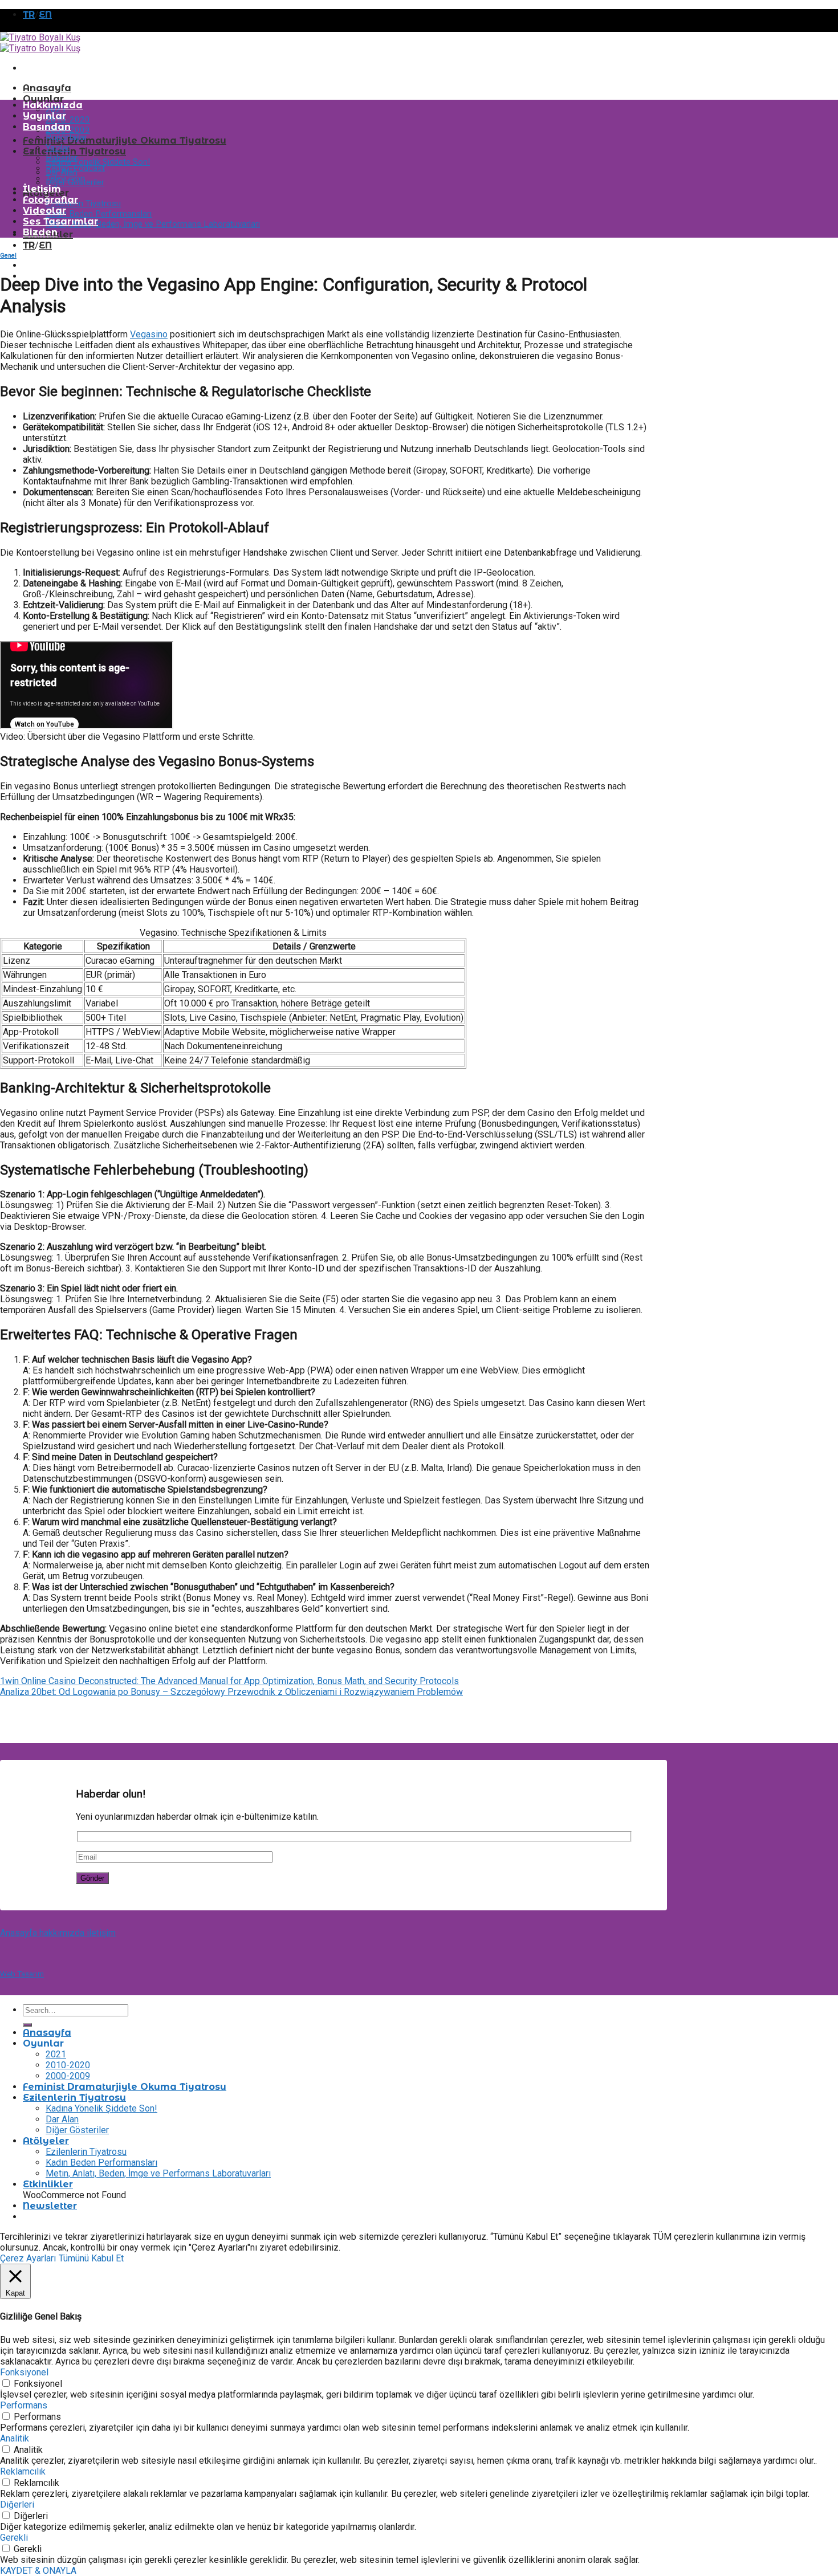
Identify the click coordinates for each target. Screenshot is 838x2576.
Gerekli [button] (14, 2538)
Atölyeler (46, 2141)
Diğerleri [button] (17, 2504)
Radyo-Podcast (75, 168)
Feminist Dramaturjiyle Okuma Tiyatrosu (125, 140)
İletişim (42, 189)
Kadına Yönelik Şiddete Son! (98, 162)
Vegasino (149, 334)
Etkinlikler (48, 2184)
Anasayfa (47, 88)
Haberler (62, 158)
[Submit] (27, 2025)
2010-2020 (68, 120)
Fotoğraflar (50, 200)
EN (45, 15)
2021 (56, 2054)
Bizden (40, 232)
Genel (8, 256)
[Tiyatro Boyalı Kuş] (40, 43)
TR (29, 15)
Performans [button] (24, 2405)
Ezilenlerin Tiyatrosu (74, 151)
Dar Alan (62, 2119)
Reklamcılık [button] (23, 2471)
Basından (47, 127)
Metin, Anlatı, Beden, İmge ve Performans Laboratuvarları (153, 224)
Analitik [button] (15, 2438)
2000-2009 (68, 2076)
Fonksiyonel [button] (24, 2372)
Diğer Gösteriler (77, 2130)
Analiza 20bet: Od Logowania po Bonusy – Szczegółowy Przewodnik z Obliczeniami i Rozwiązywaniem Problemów (231, 1692)
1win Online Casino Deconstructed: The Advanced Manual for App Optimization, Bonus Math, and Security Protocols (229, 1681)
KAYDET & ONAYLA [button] (38, 2571)
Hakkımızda (53, 105)
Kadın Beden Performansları (99, 214)
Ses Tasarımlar (60, 221)
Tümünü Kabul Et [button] (91, 2258)
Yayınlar (44, 116)
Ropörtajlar (66, 137)
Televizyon (65, 178)
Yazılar (58, 148)
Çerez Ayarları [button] (28, 2258)
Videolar (44, 211)
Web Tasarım (22, 1974)
